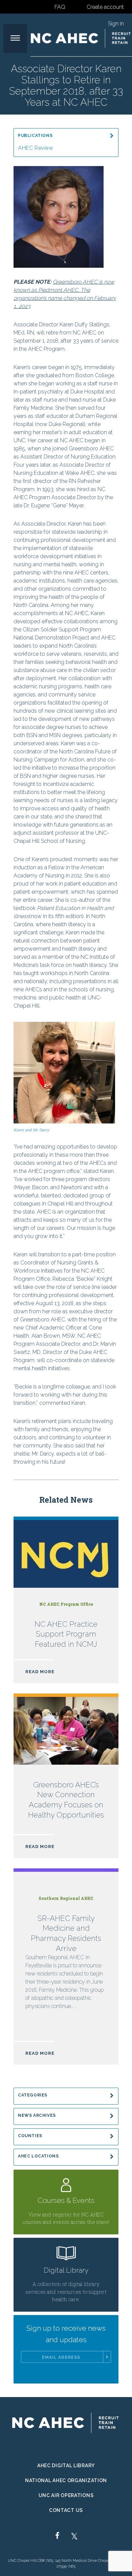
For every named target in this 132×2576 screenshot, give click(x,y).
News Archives (37, 2115)
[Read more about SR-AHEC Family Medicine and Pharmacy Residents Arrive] (66, 1967)
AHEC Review (36, 148)
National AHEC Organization (66, 2480)
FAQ (60, 7)
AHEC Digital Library (66, 2466)
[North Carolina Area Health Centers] (81, 38)
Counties (30, 2136)
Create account (105, 7)
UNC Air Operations (66, 2495)
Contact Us (66, 2510)
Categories (33, 2095)
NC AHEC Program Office (66, 1604)
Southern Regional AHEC (66, 1898)
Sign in (116, 24)
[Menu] (15, 38)
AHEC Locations (38, 2156)
